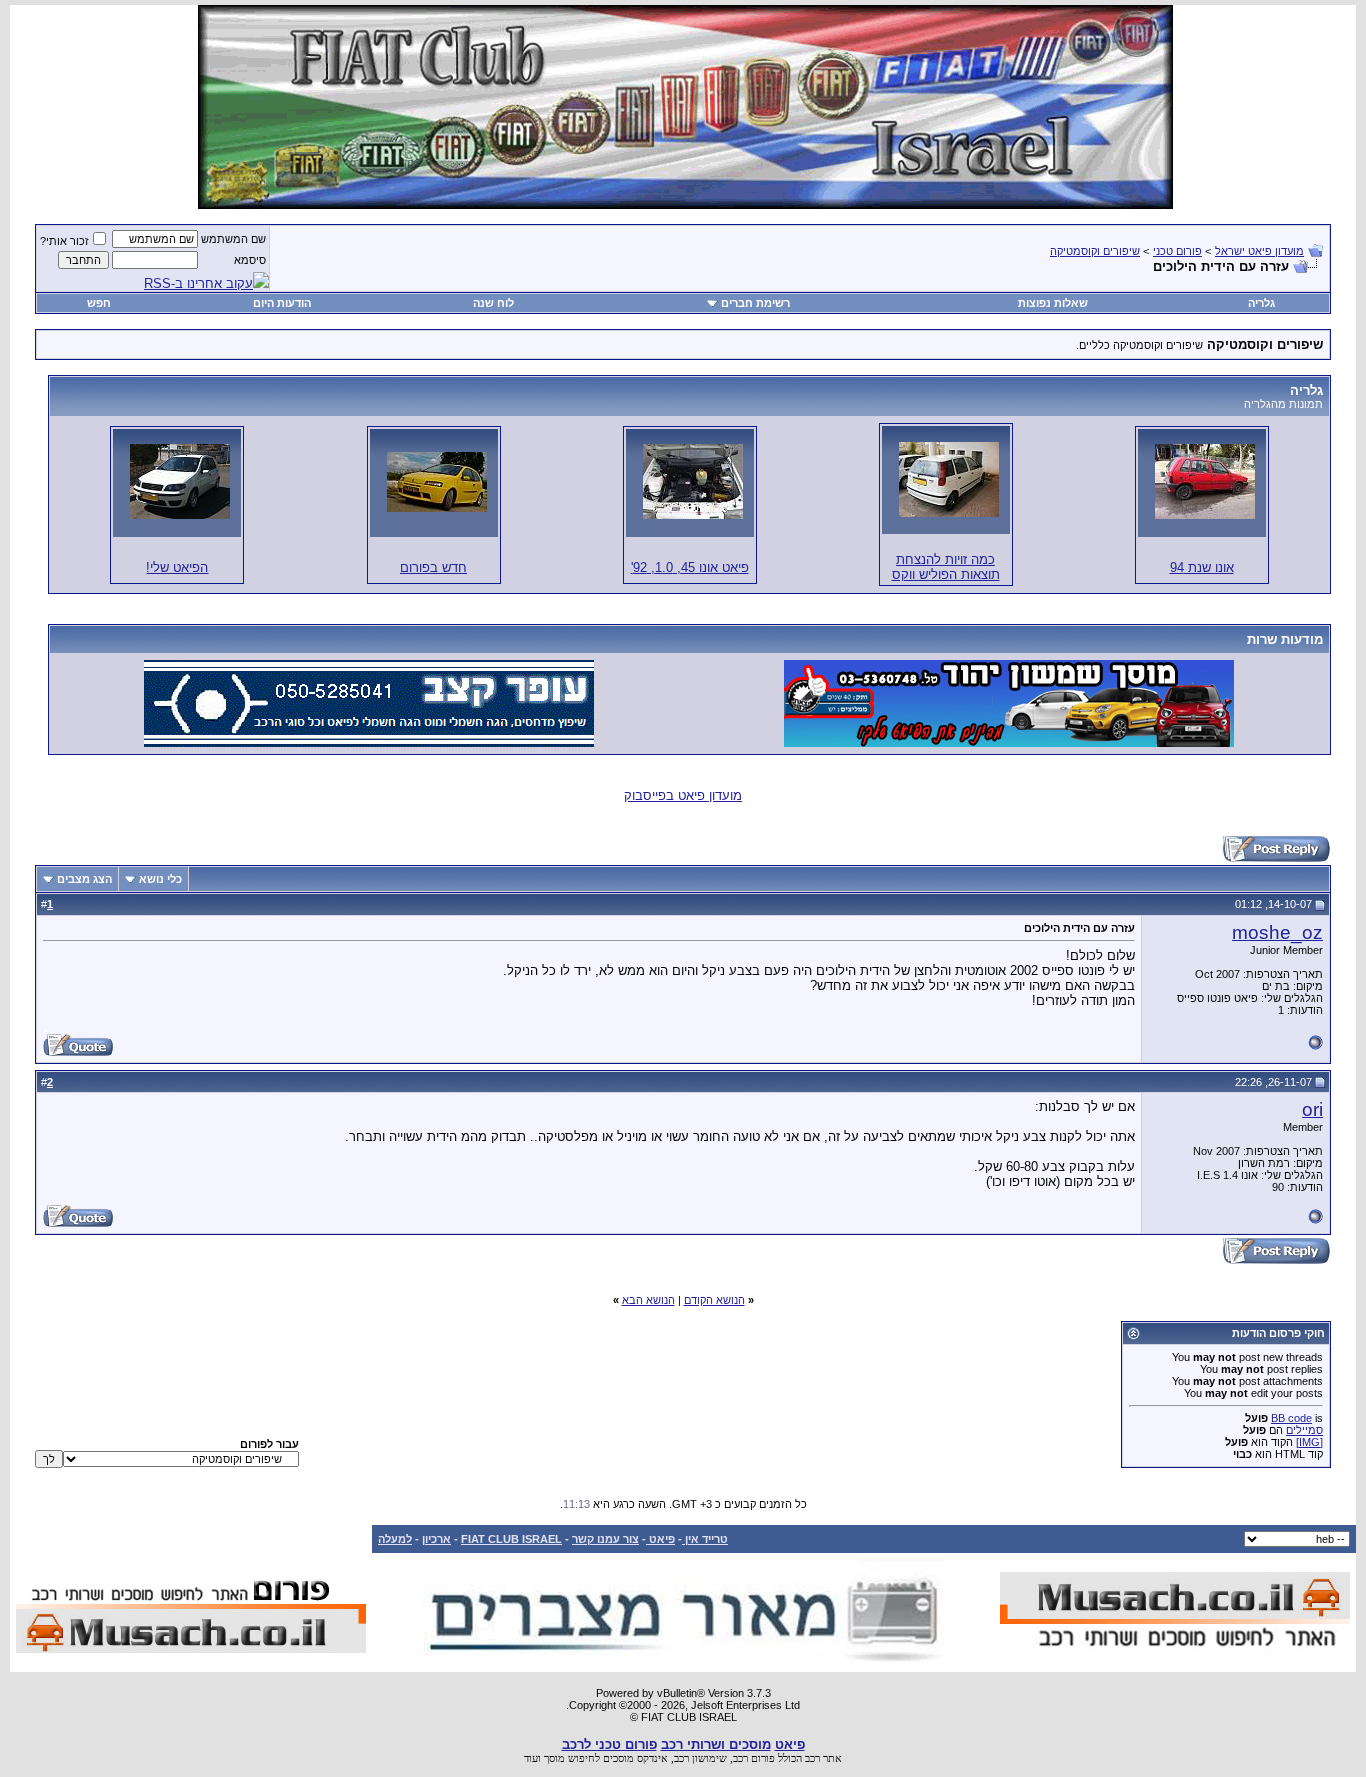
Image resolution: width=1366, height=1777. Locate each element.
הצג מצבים (84, 879)
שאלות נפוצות (1053, 303)
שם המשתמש (233, 239)
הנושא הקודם (714, 1300)
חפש (99, 303)
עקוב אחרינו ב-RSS (198, 283)
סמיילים (1304, 1430)
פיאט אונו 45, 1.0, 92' (690, 567)
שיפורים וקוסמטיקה (1095, 251)
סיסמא (250, 260)
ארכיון (436, 1539)
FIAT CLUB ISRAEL (511, 1539)
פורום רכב (754, 1758)
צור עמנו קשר (605, 1539)
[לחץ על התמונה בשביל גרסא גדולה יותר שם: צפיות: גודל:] (1205, 481)
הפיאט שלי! (177, 567)
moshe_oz (1277, 932)
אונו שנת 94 (1202, 567)
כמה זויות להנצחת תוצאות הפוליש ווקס (946, 567)
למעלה (395, 1539)
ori (1312, 1109)
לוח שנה (493, 303)
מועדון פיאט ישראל (1259, 251)
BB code (1291, 1418)
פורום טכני (1177, 251)
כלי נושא (160, 879)
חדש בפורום (433, 567)
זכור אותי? (64, 241)
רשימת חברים (755, 303)
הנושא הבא (648, 1300)
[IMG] (1309, 1442)
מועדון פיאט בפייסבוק (683, 795)
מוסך (554, 1758)
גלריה (1261, 303)
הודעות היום (282, 303)
